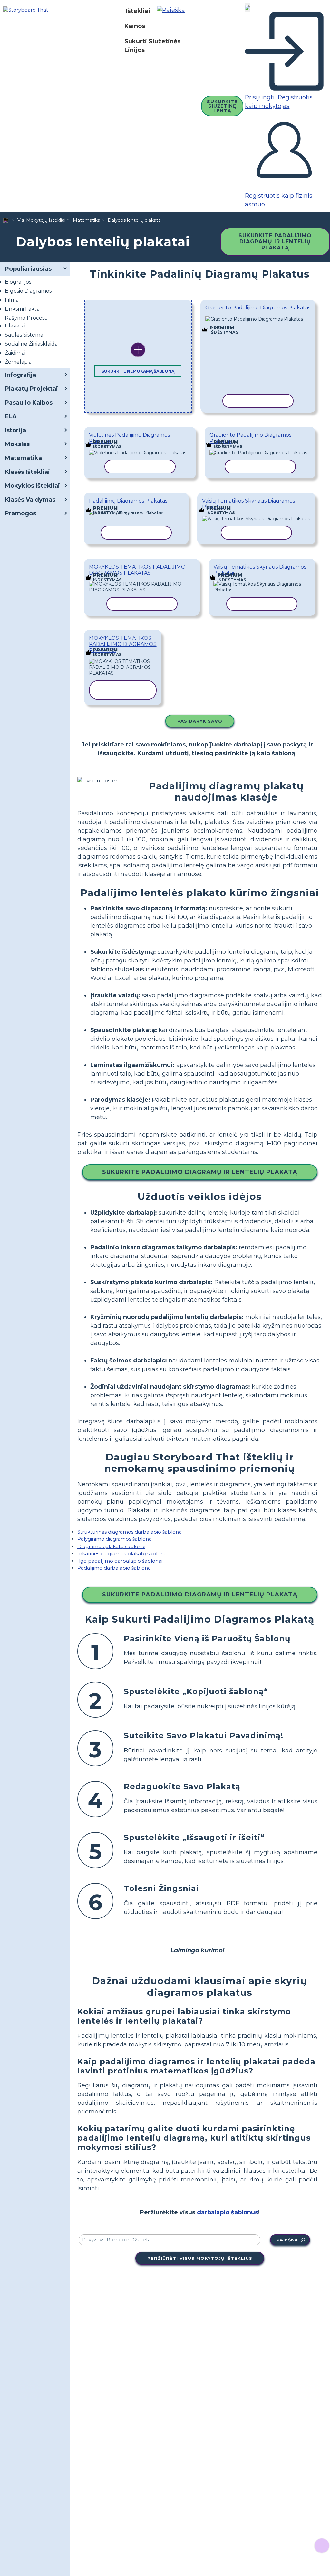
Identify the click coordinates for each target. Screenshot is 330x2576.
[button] (173, 11)
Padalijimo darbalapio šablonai (115, 1568)
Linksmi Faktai (23, 309)
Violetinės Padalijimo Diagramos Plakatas (129, 438)
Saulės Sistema (24, 335)
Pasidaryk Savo (200, 721)
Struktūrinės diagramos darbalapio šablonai (130, 1532)
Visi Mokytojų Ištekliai (41, 220)
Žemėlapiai (19, 362)
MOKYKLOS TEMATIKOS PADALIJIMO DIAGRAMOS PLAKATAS (137, 570)
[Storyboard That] (26, 10)
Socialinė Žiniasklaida (31, 344)
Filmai (12, 300)
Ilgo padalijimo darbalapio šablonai (120, 1561)
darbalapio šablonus (228, 2212)
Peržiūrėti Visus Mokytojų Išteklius (200, 2258)
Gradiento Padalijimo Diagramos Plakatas (258, 308)
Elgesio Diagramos (28, 291)
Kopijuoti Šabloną (258, 319)
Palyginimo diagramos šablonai (115, 1539)
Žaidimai (15, 353)
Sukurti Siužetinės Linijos (152, 46)
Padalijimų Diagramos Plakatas (128, 501)
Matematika (87, 220)
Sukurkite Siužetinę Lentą (222, 106)
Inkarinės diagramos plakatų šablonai (122, 1553)
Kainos (135, 26)
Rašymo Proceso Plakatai (26, 322)
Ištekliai (138, 11)
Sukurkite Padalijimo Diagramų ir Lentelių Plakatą (275, 242)
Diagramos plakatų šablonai (111, 1546)
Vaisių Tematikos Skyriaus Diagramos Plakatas (248, 504)
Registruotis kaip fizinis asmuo (279, 200)
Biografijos (18, 282)
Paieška (287, 2240)
